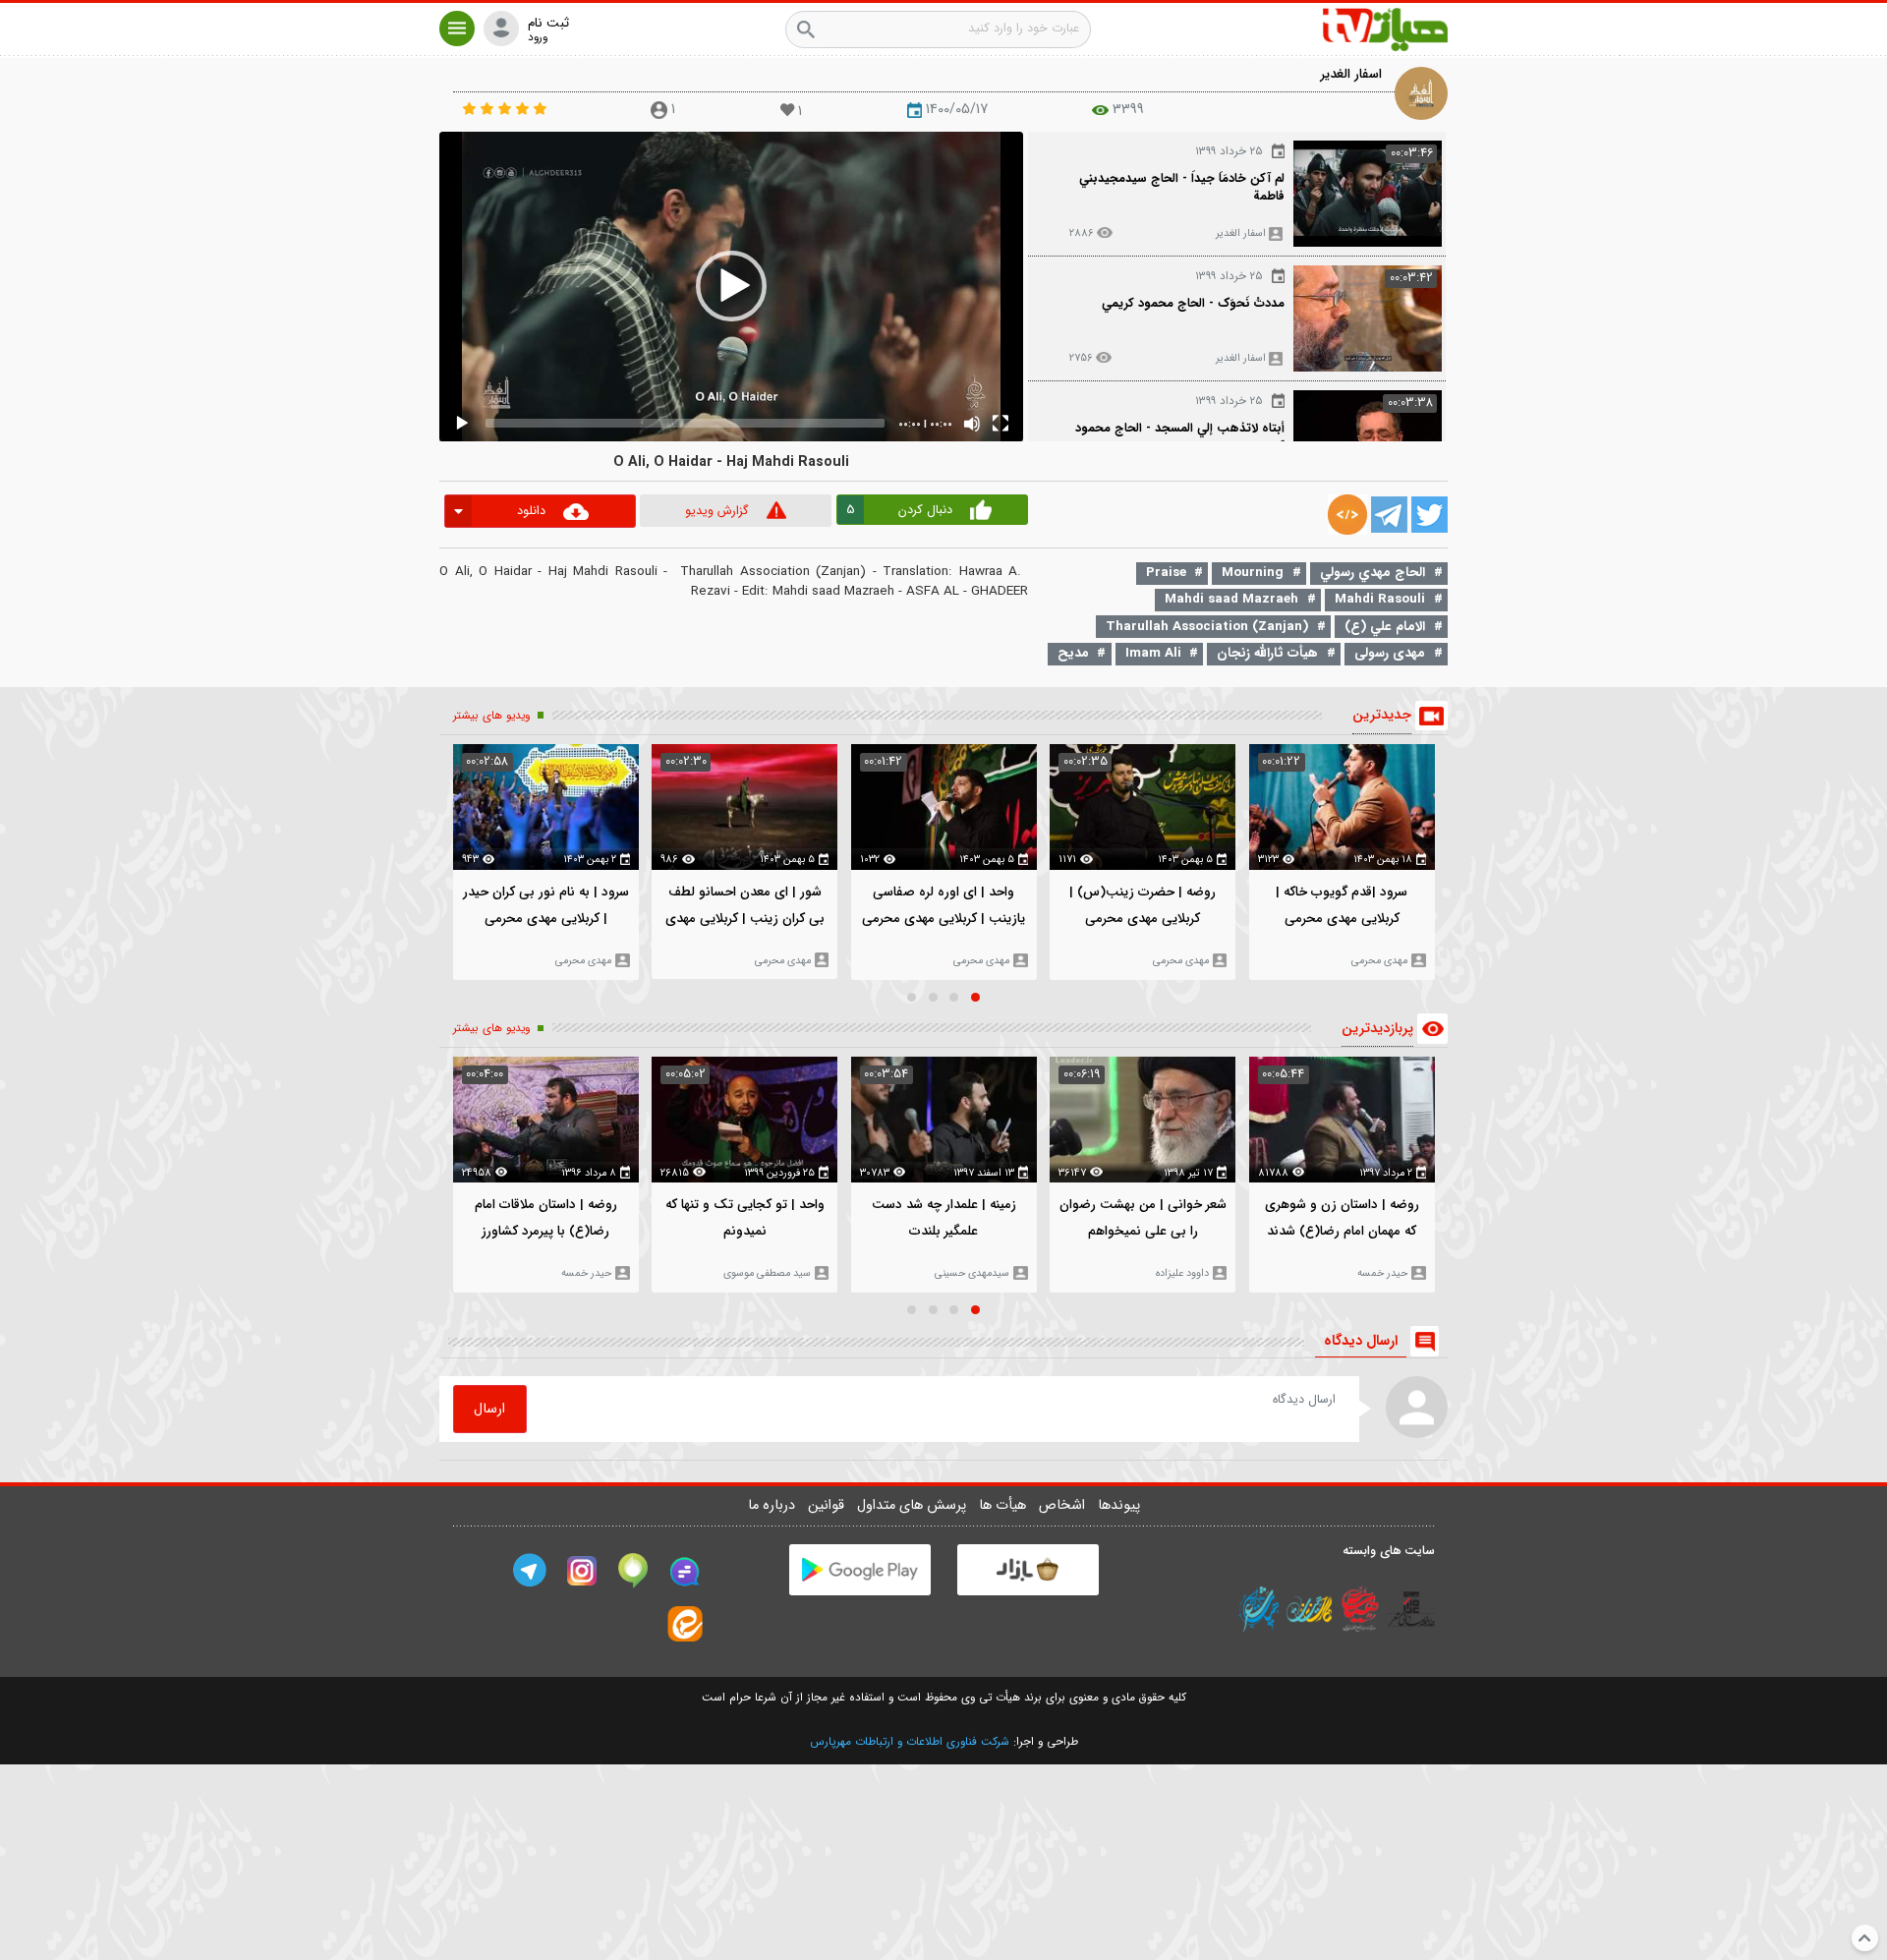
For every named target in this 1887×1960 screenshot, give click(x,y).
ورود (538, 38)
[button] (457, 29)
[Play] (462, 424)
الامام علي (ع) (1385, 627)
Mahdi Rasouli (1380, 599)
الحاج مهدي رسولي (1372, 573)
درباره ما (773, 1505)
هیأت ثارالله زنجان (1267, 653)
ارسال (489, 1409)
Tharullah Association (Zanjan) (1207, 627)
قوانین (828, 1505)
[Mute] (972, 424)
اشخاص (1064, 1505)
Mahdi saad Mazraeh (1231, 599)
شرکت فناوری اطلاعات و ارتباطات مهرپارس (910, 1742)
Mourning (1253, 573)
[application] (731, 287)
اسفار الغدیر (1351, 74)
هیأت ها (1004, 1505)
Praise (1166, 573)
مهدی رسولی (1390, 653)
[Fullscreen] (1001, 424)
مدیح (1073, 653)
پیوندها (1119, 1505)
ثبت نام (548, 24)
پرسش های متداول (914, 1505)
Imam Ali (1153, 653)
